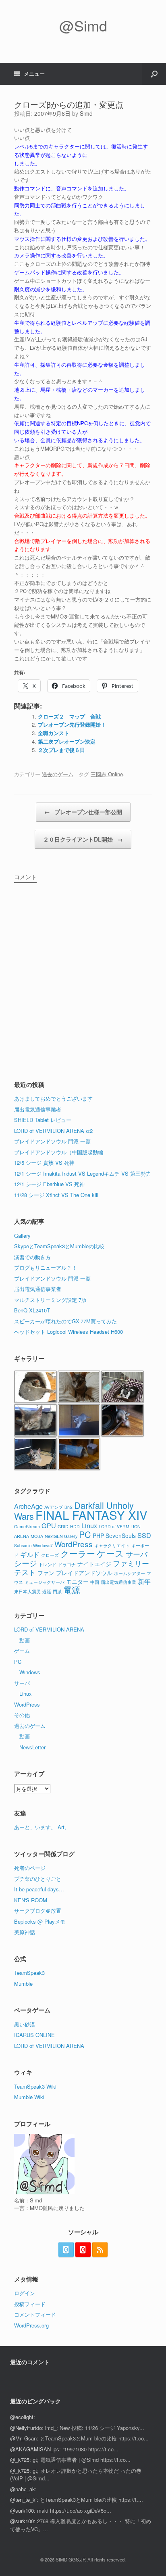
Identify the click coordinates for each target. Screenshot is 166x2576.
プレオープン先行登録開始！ (72, 724)
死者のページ (30, 1868)
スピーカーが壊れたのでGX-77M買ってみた (65, 1321)
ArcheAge (28, 1506)
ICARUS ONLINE (34, 2035)
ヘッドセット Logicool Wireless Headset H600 (68, 1332)
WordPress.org (31, 2325)
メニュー (34, 74)
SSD (144, 1535)
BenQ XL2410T (32, 1310)
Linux (89, 1525)
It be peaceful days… (39, 1889)
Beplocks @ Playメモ (40, 1921)
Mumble (23, 1984)
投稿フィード (30, 2304)
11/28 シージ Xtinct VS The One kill (56, 1195)
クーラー (78, 1553)
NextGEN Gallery (61, 1536)
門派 (57, 1591)
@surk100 (22, 2510)
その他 (22, 1715)
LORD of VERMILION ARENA (49, 1629)
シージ (26, 1563)
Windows (30, 1672)
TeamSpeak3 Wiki (35, 2086)
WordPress (74, 1544)
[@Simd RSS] (100, 2250)
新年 (144, 1581)
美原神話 (25, 1932)
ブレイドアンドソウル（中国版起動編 (59, 1152)
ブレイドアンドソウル (84, 1573)
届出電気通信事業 (118, 1582)
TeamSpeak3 (29, 1973)
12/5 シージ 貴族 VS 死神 (44, 1163)
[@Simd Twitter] (66, 2250)
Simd (86, 113)
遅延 (47, 1591)
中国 (95, 1582)
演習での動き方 (32, 1257)
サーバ (137, 1554)
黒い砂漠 (25, 2024)
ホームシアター (130, 1573)
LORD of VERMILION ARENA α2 (53, 1131)
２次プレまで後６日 (61, 750)
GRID (63, 1526)
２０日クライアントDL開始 (83, 839)
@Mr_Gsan (23, 2438)
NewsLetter (32, 1747)
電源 (72, 1590)
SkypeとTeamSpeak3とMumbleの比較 (59, 1246)
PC (85, 1534)
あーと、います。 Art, (40, 1827)
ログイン (25, 2293)
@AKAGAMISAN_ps (35, 2449)
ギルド (30, 1554)
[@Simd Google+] (83, 2250)
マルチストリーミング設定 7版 (50, 1300)
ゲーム (22, 1651)
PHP (98, 1536)
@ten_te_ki (23, 2500)
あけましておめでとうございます (53, 1098)
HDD (75, 1526)
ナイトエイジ (94, 1564)
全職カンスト (54, 733)
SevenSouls (121, 1536)
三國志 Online (107, 774)
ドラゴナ (67, 1564)
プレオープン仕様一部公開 (83, 812)
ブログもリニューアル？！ (46, 1267)
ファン (46, 1573)
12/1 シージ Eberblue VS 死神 (49, 1184)
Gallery (22, 1236)
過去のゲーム (58, 774)
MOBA (37, 1536)
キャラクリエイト (112, 1545)
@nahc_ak (23, 2489)
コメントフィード (35, 2314)
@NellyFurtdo (26, 2428)
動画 (25, 1640)
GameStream (27, 1526)
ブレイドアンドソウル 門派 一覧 (52, 1141)
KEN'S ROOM (31, 1900)
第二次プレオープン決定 (67, 741)
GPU (49, 1525)
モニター (77, 1582)
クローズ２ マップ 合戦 (69, 716)
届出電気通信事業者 (38, 1109)
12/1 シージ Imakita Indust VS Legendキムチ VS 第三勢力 (83, 1173)
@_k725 (20, 2460)
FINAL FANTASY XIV (91, 1515)
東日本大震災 (27, 1591)
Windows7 (43, 1545)
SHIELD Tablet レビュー (43, 1120)
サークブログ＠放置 (38, 1911)
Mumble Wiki (29, 2097)
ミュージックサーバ (45, 1582)
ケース (110, 1553)
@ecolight (22, 2417)
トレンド (48, 1564)
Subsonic (23, 1545)
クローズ (50, 1555)
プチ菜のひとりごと (38, 1879)
